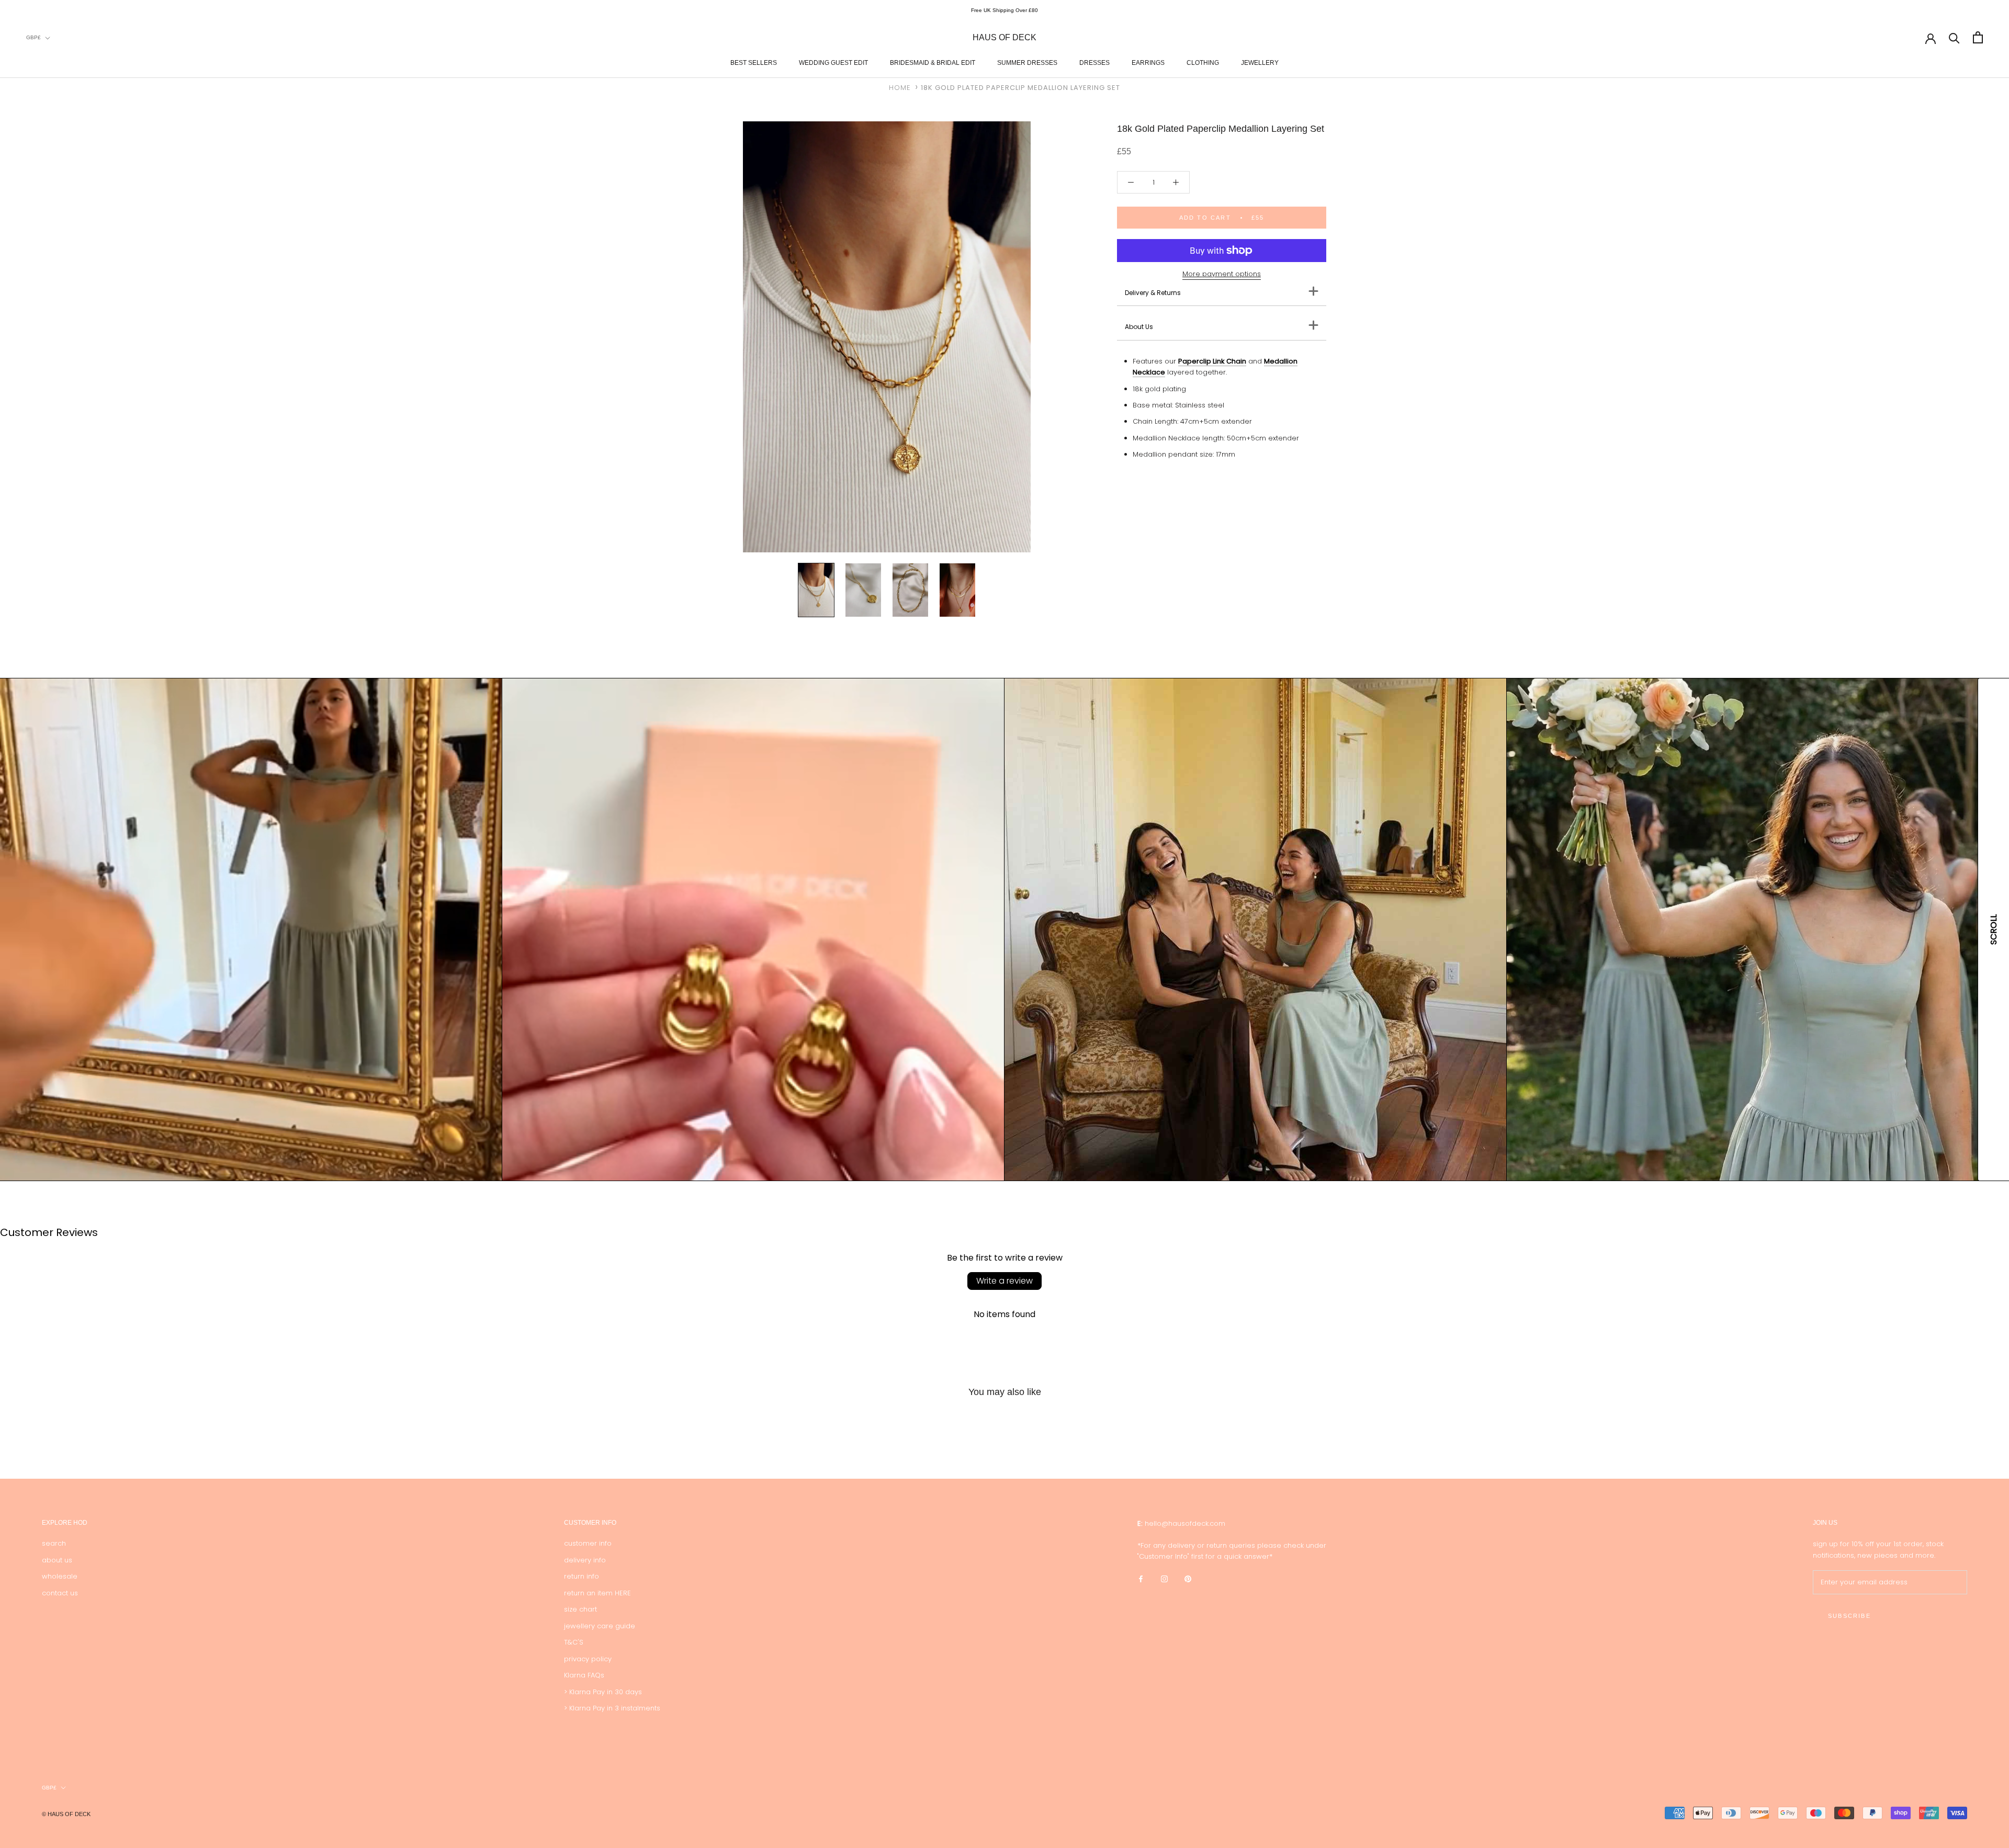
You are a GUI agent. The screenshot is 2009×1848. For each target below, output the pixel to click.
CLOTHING (1203, 63)
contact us (60, 1593)
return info (582, 1576)
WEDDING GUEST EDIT (833, 63)
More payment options (1222, 274)
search (54, 1543)
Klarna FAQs (584, 1675)
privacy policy (588, 1659)
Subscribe (1849, 1616)
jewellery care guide (600, 1626)
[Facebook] (1141, 1578)
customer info (588, 1543)
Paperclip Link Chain (1212, 361)
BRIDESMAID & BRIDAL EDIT (933, 63)
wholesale (60, 1576)
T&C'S (574, 1642)
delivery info (585, 1560)
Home (900, 88)
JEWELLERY (1260, 63)
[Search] (1954, 37)
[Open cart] (1978, 37)
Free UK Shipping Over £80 (1004, 10)
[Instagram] (1164, 1578)
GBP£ (33, 37)
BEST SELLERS (754, 63)
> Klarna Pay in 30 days (603, 1692)
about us (57, 1560)
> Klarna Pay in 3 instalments (612, 1708)
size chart (580, 1609)
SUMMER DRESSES (1027, 63)
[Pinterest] (1188, 1578)
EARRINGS (1148, 63)
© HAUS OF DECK (66, 1814)
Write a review (1004, 1281)
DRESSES (1094, 63)
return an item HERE (597, 1593)
